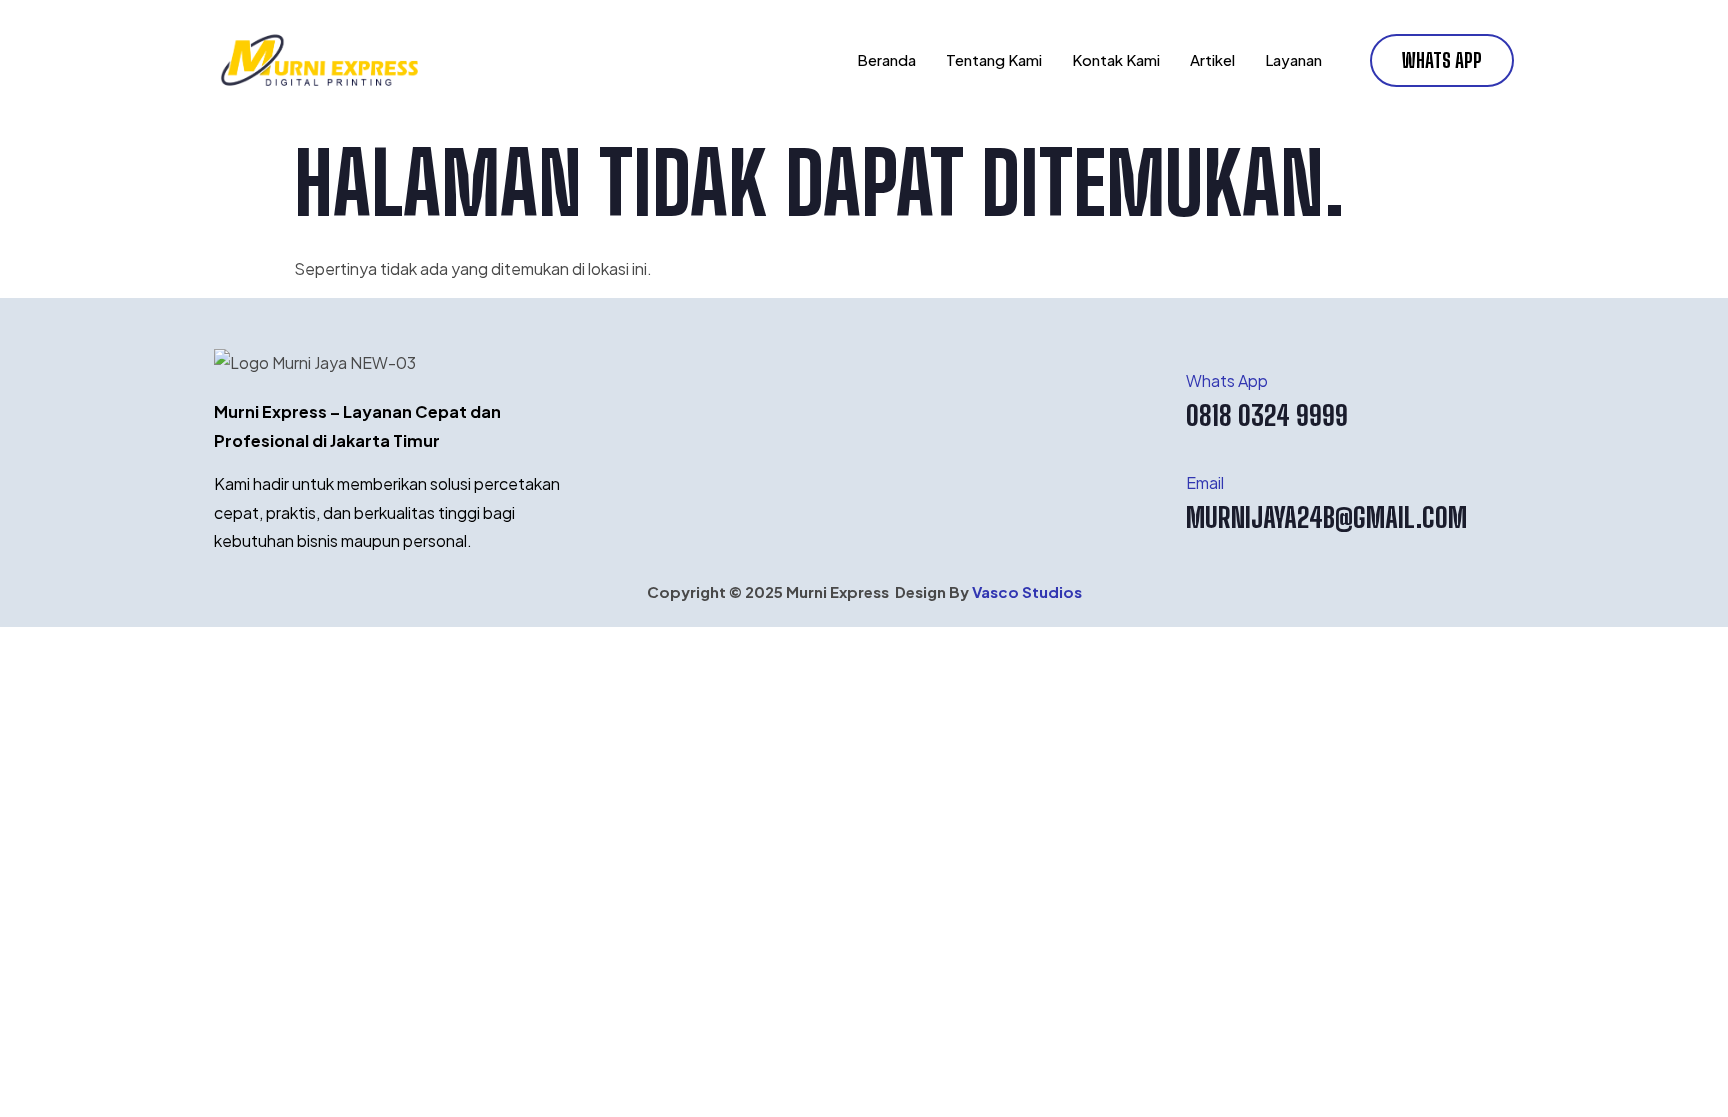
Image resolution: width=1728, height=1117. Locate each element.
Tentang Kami (994, 59)
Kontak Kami (1116, 59)
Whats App (1227, 380)
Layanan (1293, 59)
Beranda (886, 59)
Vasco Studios (1027, 591)
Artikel (1212, 59)
